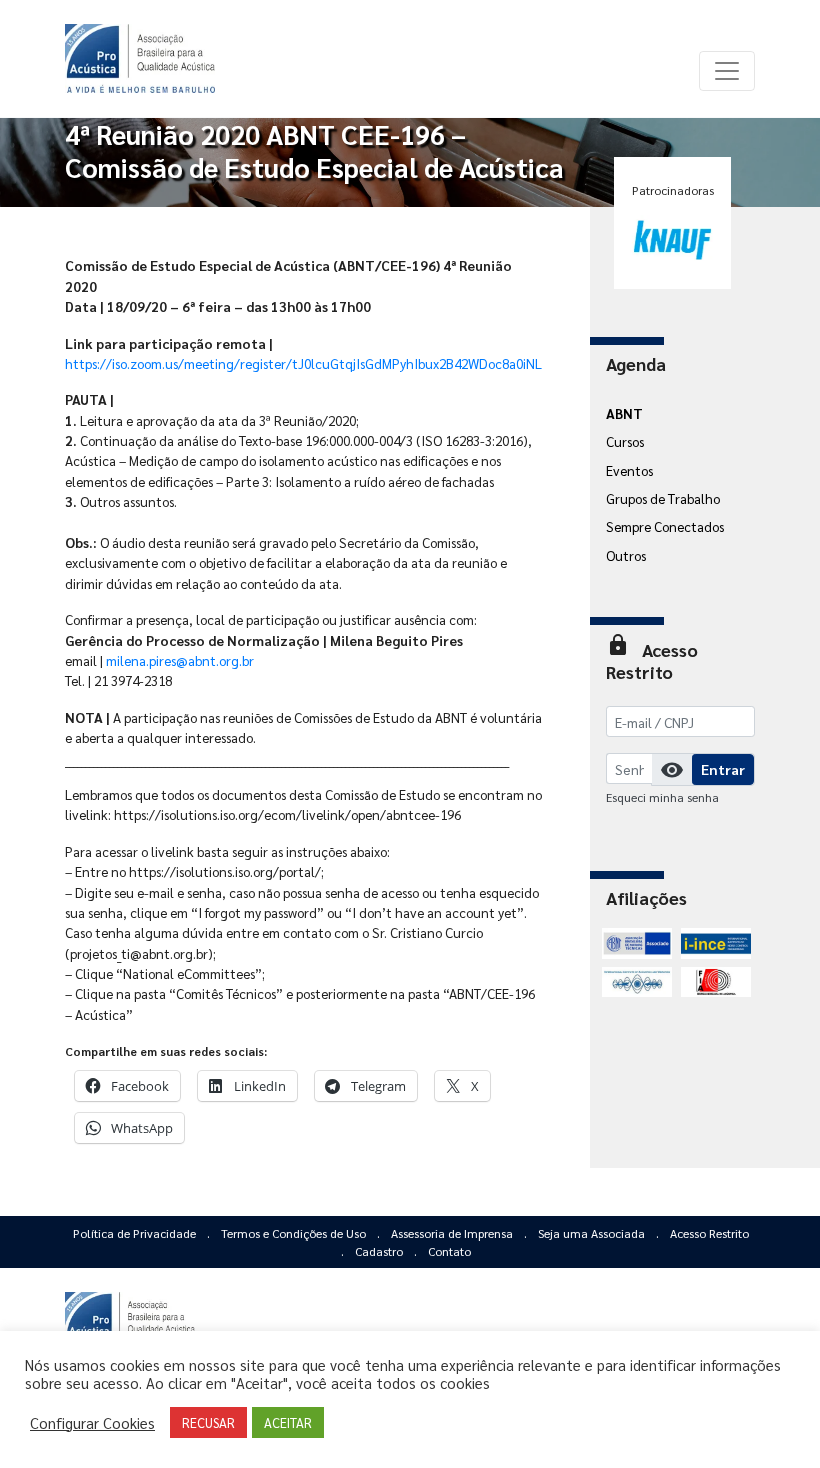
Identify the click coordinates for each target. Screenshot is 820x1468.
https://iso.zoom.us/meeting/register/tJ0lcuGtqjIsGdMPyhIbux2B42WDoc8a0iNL (303, 363)
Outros (626, 555)
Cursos (625, 441)
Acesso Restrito (709, 1233)
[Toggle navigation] (727, 71)
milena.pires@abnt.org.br (180, 660)
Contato (449, 1251)
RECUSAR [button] (208, 1422)
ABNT (624, 413)
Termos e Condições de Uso (295, 1233)
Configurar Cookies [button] (92, 1423)
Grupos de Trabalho (663, 498)
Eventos (629, 470)
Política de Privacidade (136, 1233)
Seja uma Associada (593, 1233)
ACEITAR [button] (288, 1422)
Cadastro (380, 1251)
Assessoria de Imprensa (453, 1233)
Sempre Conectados (665, 526)
